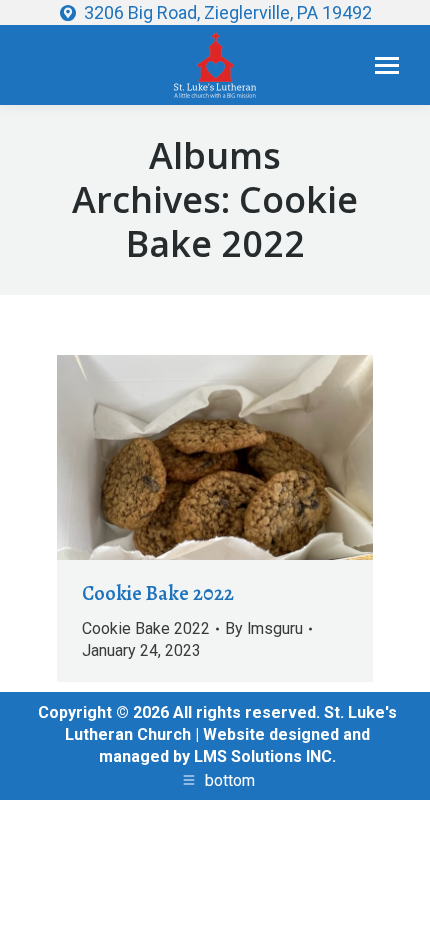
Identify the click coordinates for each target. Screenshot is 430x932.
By (264, 628)
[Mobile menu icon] (387, 65)
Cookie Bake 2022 (158, 593)
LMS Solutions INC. (265, 756)
